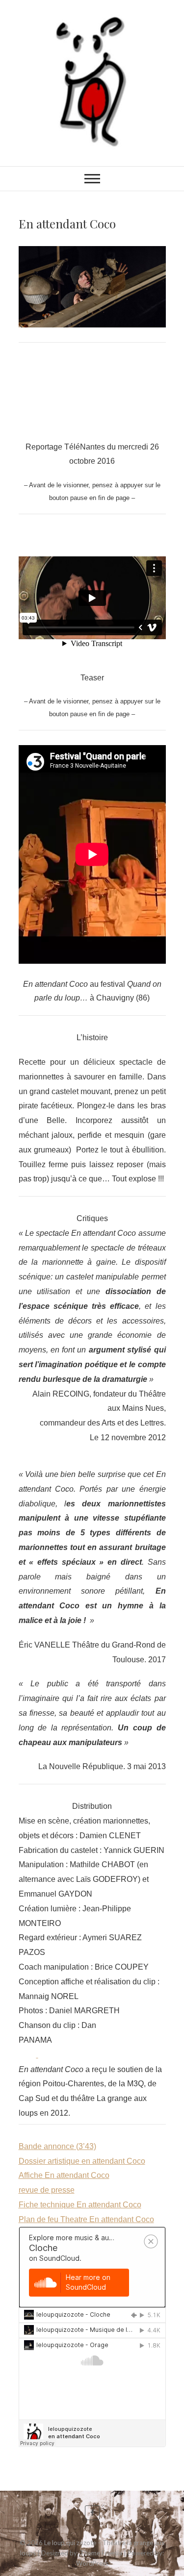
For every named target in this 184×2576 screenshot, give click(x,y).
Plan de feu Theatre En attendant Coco (86, 2219)
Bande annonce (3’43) (57, 2146)
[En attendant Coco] (92, 287)
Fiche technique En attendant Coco (80, 2205)
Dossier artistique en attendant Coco (82, 2161)
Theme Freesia (101, 2553)
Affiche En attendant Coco (64, 2175)
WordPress (92, 2563)
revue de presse (47, 2190)
